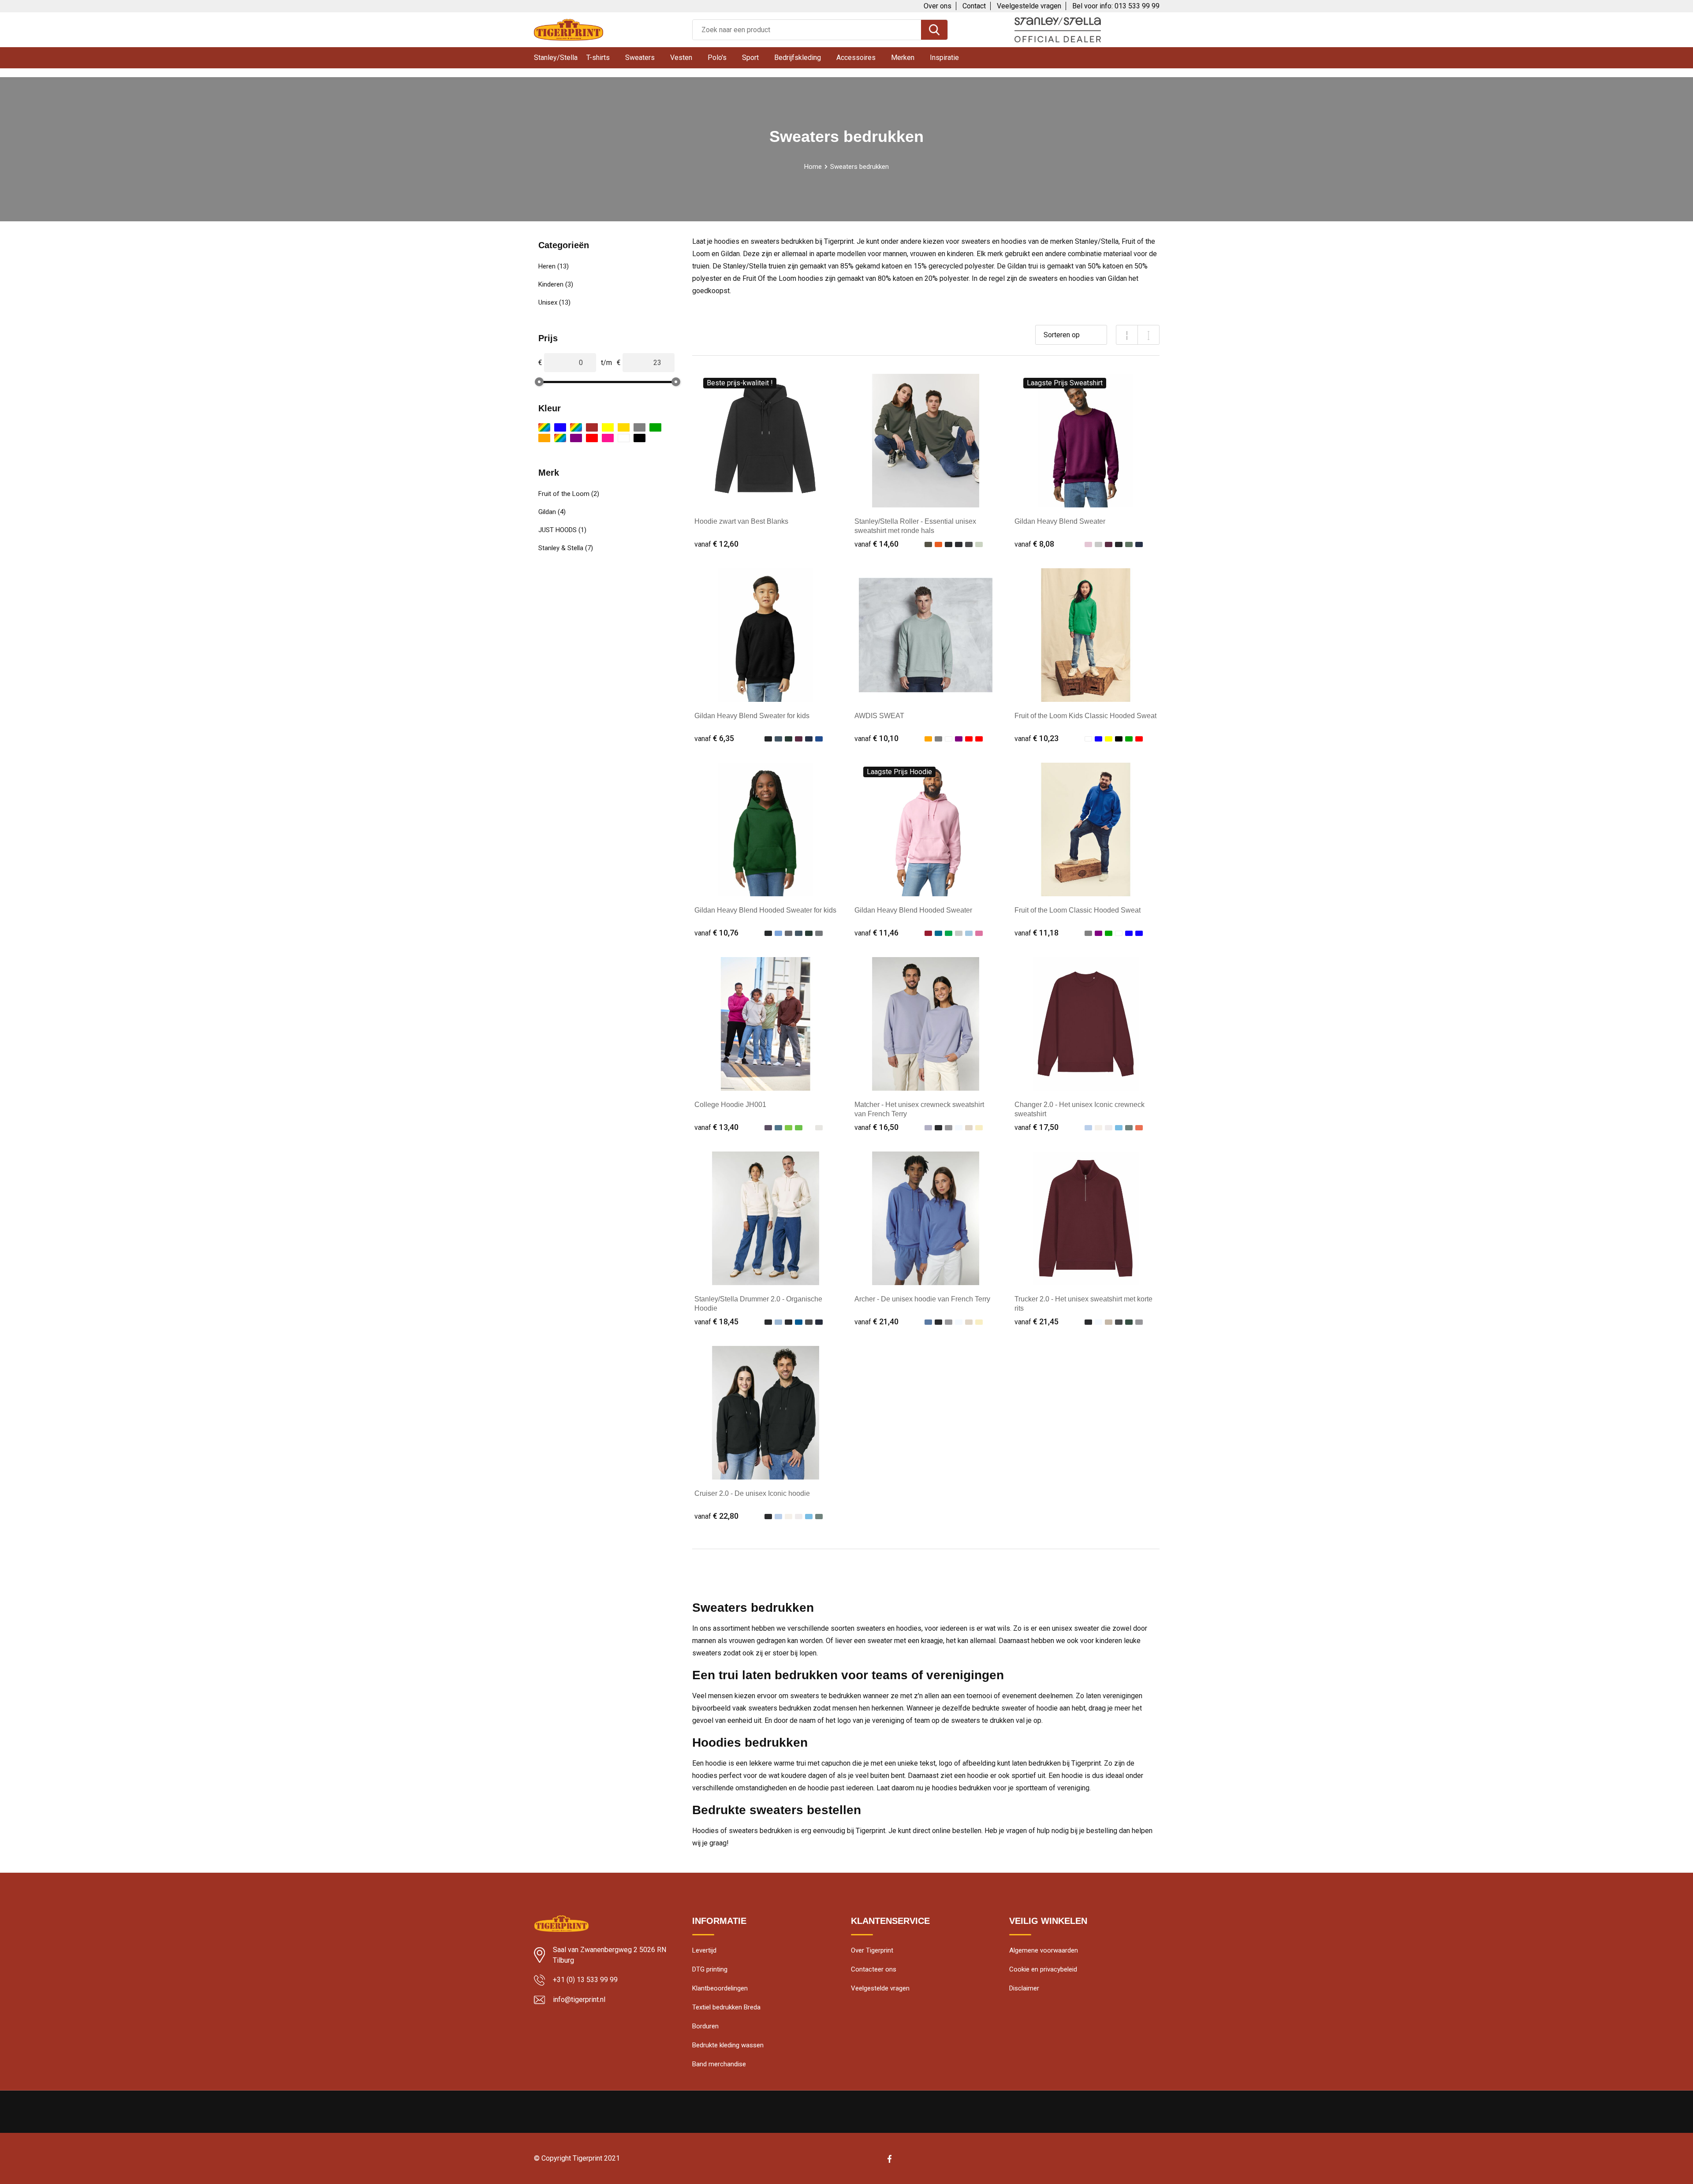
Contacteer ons (874, 1969)
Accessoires (856, 58)
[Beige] (544, 427)
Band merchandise (719, 2064)
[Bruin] (592, 427)
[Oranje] (544, 438)
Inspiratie (944, 58)
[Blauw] (560, 427)
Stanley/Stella (556, 58)
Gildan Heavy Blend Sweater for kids (752, 716)
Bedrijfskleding (798, 58)
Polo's (717, 58)
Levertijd (704, 1950)
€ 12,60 (716, 544)
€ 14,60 (876, 544)
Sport (750, 58)
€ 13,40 (716, 1127)
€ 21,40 (876, 1321)
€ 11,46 (876, 933)
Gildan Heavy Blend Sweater (1060, 521)
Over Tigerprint (872, 1950)
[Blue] (576, 427)
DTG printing (710, 1969)
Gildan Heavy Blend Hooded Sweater (913, 910)
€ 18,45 (716, 1321)
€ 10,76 (716, 933)
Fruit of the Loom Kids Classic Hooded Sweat (1085, 716)
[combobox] (807, 30)
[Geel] (608, 427)
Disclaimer (1024, 1988)
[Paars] (576, 438)
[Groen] (655, 427)
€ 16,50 (876, 1127)
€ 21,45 (1037, 1321)
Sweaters (640, 58)
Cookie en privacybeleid (1043, 1969)
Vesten (681, 58)
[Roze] (608, 438)
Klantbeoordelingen (720, 1988)
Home (813, 167)
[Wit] (624, 438)
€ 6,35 (714, 738)
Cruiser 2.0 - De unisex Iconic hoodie (752, 1493)
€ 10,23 (1037, 738)
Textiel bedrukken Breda (726, 2007)
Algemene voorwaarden (1044, 1950)
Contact (974, 6)
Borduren (705, 2026)
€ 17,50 (1037, 1127)
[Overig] (560, 438)
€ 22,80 (716, 1516)
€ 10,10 (876, 738)
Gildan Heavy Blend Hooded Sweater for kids (765, 910)
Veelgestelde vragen (1029, 6)
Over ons (938, 6)
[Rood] (592, 438)
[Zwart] (640, 438)
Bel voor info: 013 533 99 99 (1116, 6)
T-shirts (598, 58)
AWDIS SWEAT (879, 716)
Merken (903, 58)
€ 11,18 (1037, 933)
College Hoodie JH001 (730, 1105)
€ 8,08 (1034, 544)
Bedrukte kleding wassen (728, 2045)
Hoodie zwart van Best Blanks (741, 521)
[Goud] (624, 427)
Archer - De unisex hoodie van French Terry (922, 1299)
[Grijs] (640, 427)
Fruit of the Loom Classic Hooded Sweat (1078, 910)
